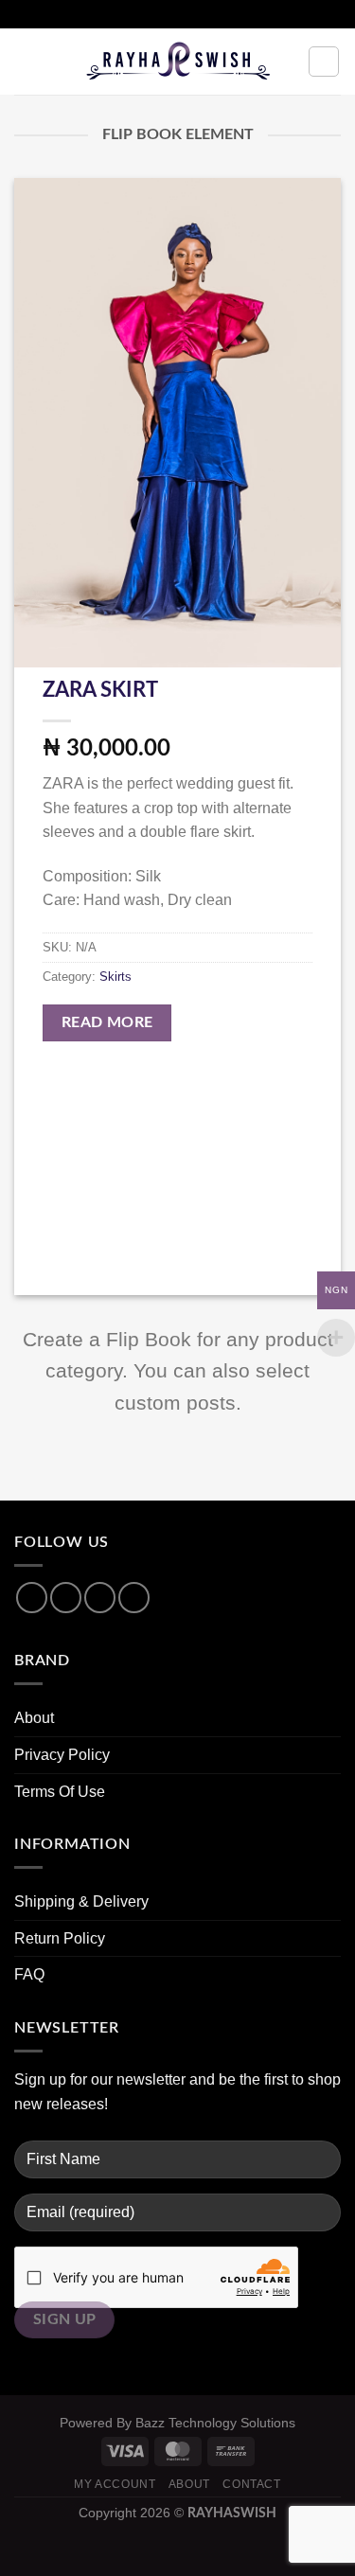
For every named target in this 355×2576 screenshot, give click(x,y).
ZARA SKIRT (100, 690)
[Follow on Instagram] (66, 1598)
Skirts (115, 977)
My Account (115, 2484)
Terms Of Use (60, 1792)
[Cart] (324, 62)
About (34, 1718)
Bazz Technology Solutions (215, 2423)
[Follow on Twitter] (100, 1598)
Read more (107, 1023)
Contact (251, 2484)
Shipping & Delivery (81, 1901)
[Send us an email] (134, 1598)
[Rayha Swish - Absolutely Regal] (178, 62)
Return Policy (60, 1938)
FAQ (29, 1974)
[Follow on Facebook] (32, 1598)
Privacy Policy (62, 1755)
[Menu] (26, 61)
